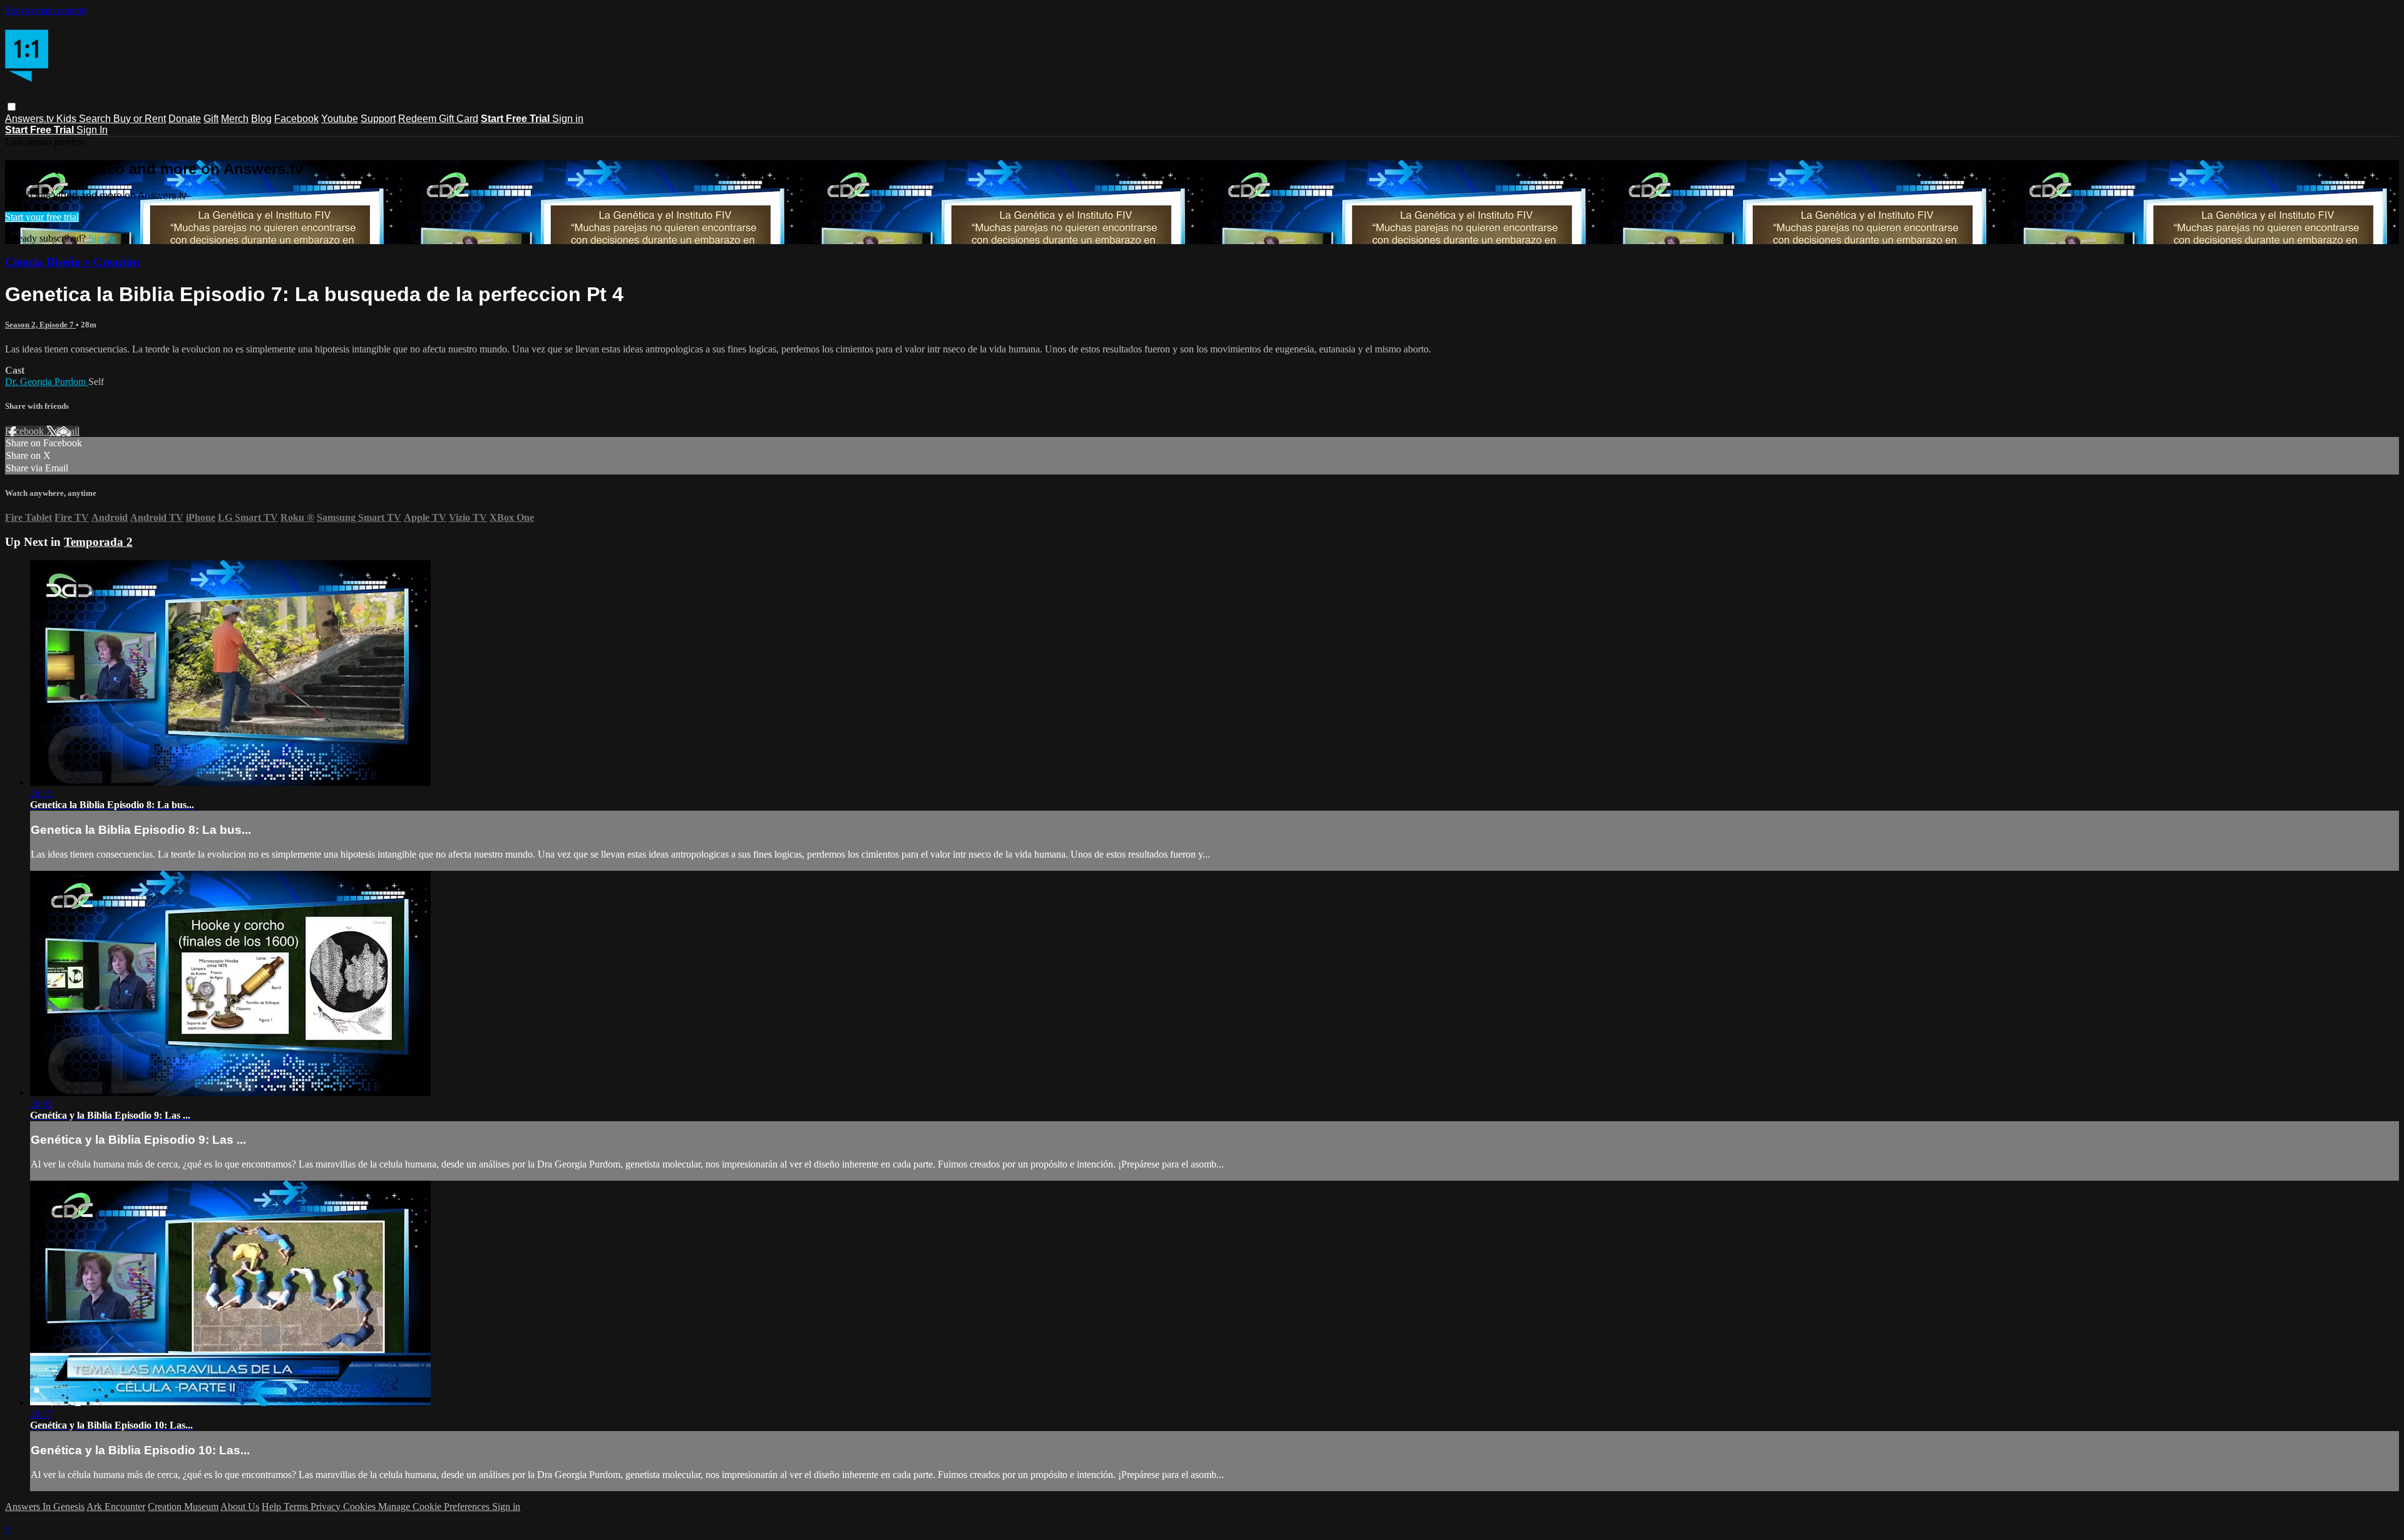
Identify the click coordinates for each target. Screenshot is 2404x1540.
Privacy (327, 1507)
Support (378, 119)
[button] (12, 107)
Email (68, 431)
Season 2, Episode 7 (40, 325)
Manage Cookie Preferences (435, 1507)
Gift (211, 119)
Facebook (296, 119)
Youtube (340, 119)
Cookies (361, 1507)
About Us (240, 1507)
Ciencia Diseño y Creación (72, 262)
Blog (261, 119)
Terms (297, 1507)
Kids (68, 119)
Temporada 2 (98, 542)
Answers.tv (31, 119)
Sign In (92, 130)
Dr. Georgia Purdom (47, 382)
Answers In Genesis (45, 1507)
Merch (235, 119)
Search (96, 119)
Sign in (568, 119)
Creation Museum (183, 1507)
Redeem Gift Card (438, 119)
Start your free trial (42, 217)
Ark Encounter (116, 1507)
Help (273, 1507)
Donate (185, 119)
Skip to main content (46, 10)
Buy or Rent (140, 119)
